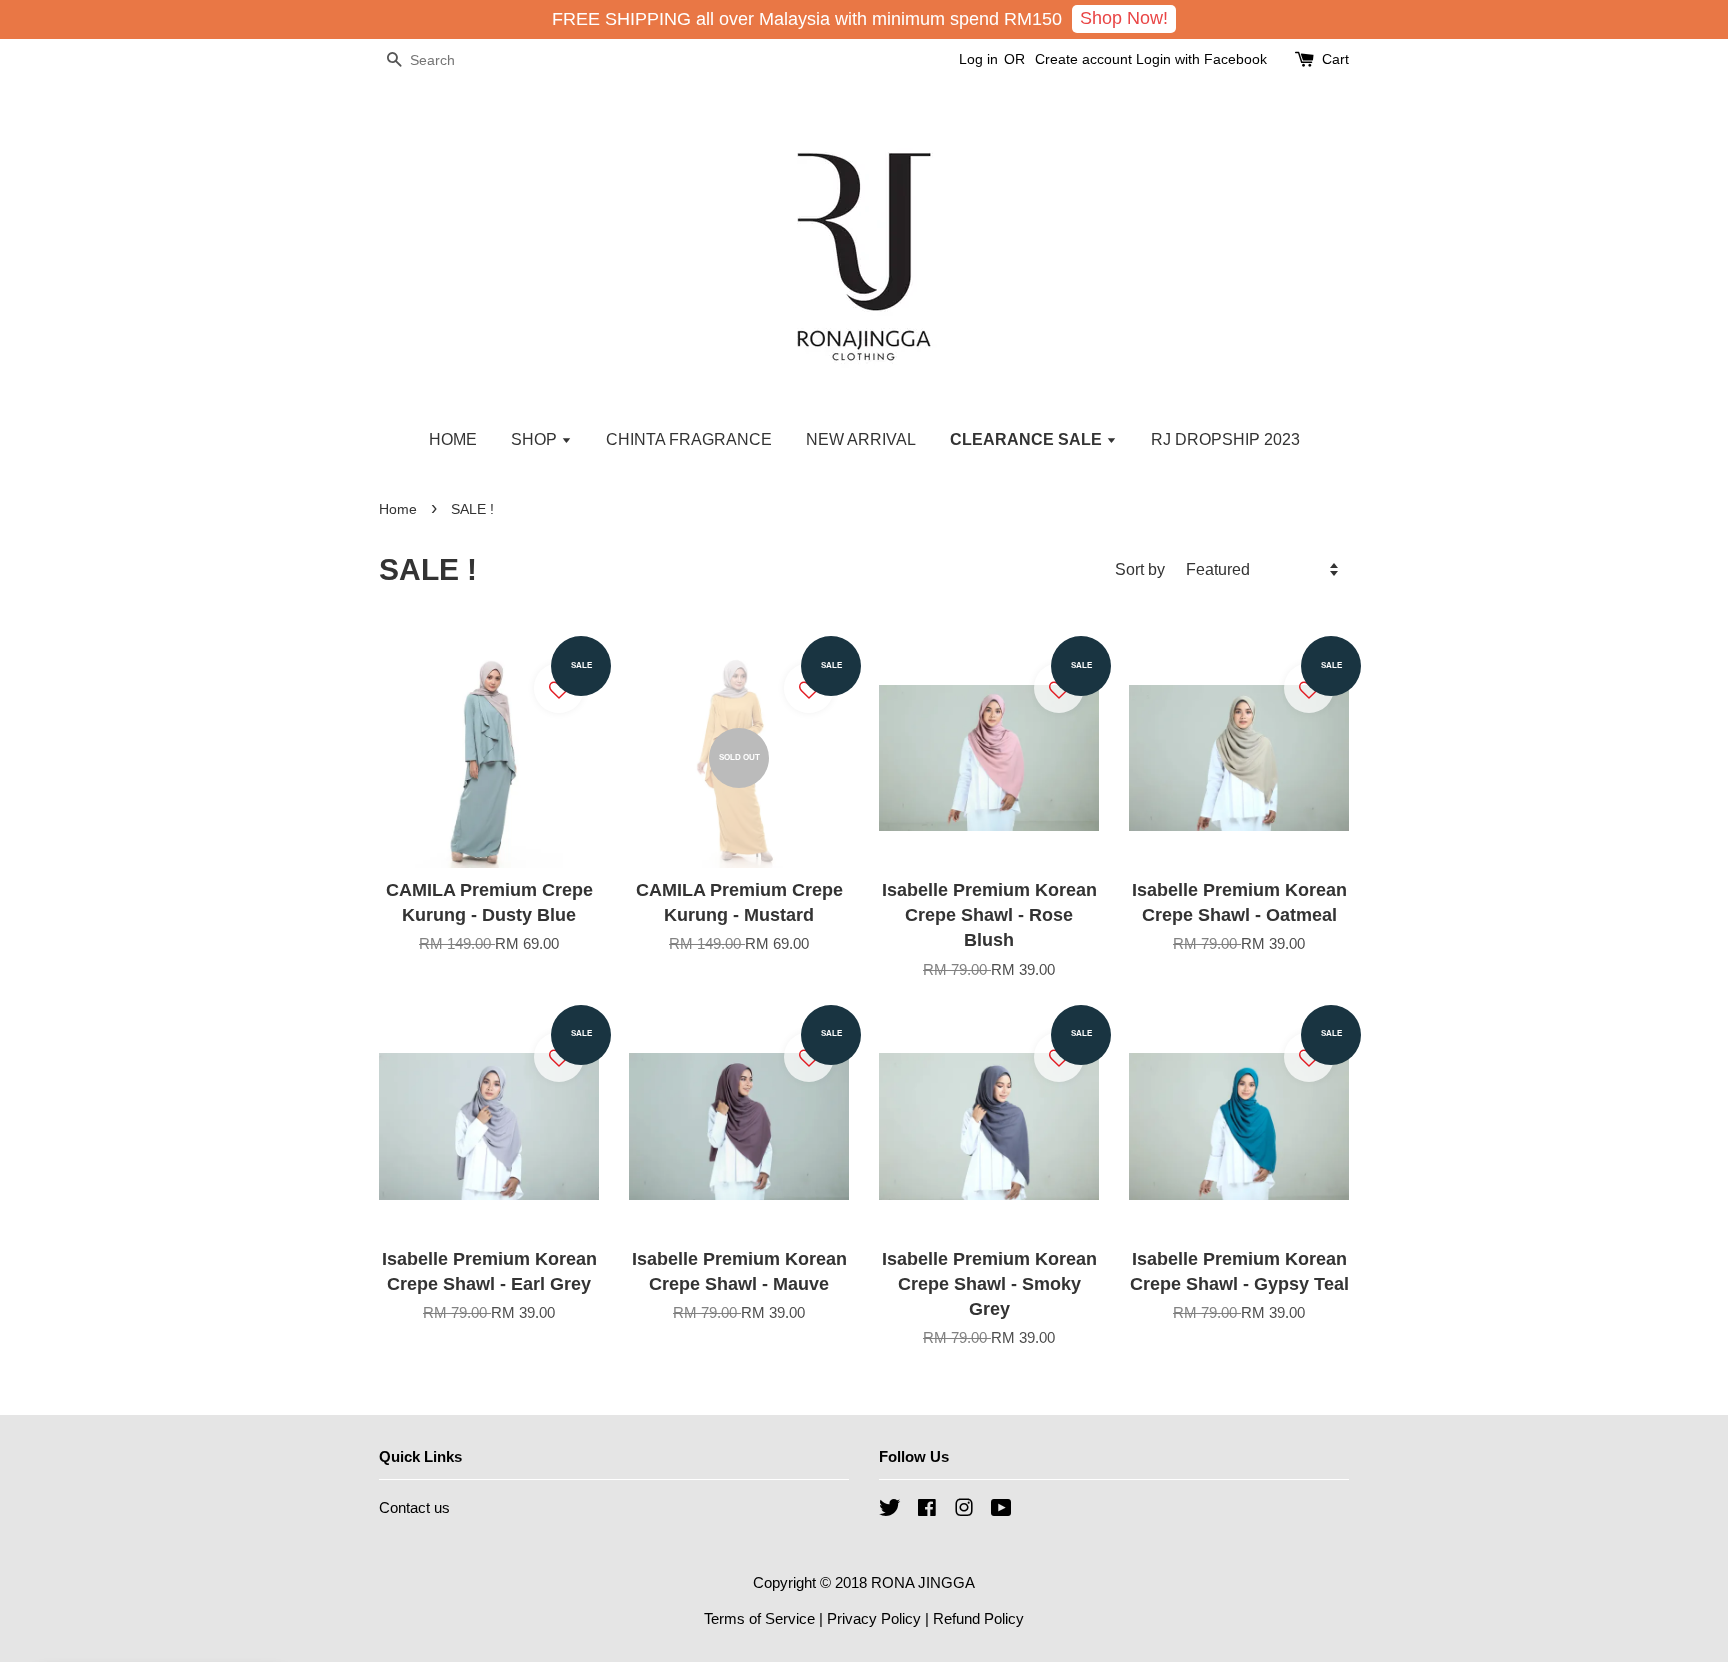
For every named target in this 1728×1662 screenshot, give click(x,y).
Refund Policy (978, 1618)
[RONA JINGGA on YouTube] (1001, 1510)
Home (398, 509)
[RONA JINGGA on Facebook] (927, 1510)
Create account (1083, 59)
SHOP (536, 439)
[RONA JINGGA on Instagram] (964, 1510)
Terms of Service (759, 1618)
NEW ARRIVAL (861, 439)
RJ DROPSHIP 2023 (1225, 439)
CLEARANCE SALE (1028, 439)
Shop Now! (1124, 18)
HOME (453, 439)
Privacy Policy (874, 1618)
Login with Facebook (1201, 59)
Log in (978, 59)
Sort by (1140, 569)
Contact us (414, 1507)
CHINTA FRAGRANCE (689, 439)
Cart (1335, 59)
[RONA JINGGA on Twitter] (890, 1510)
